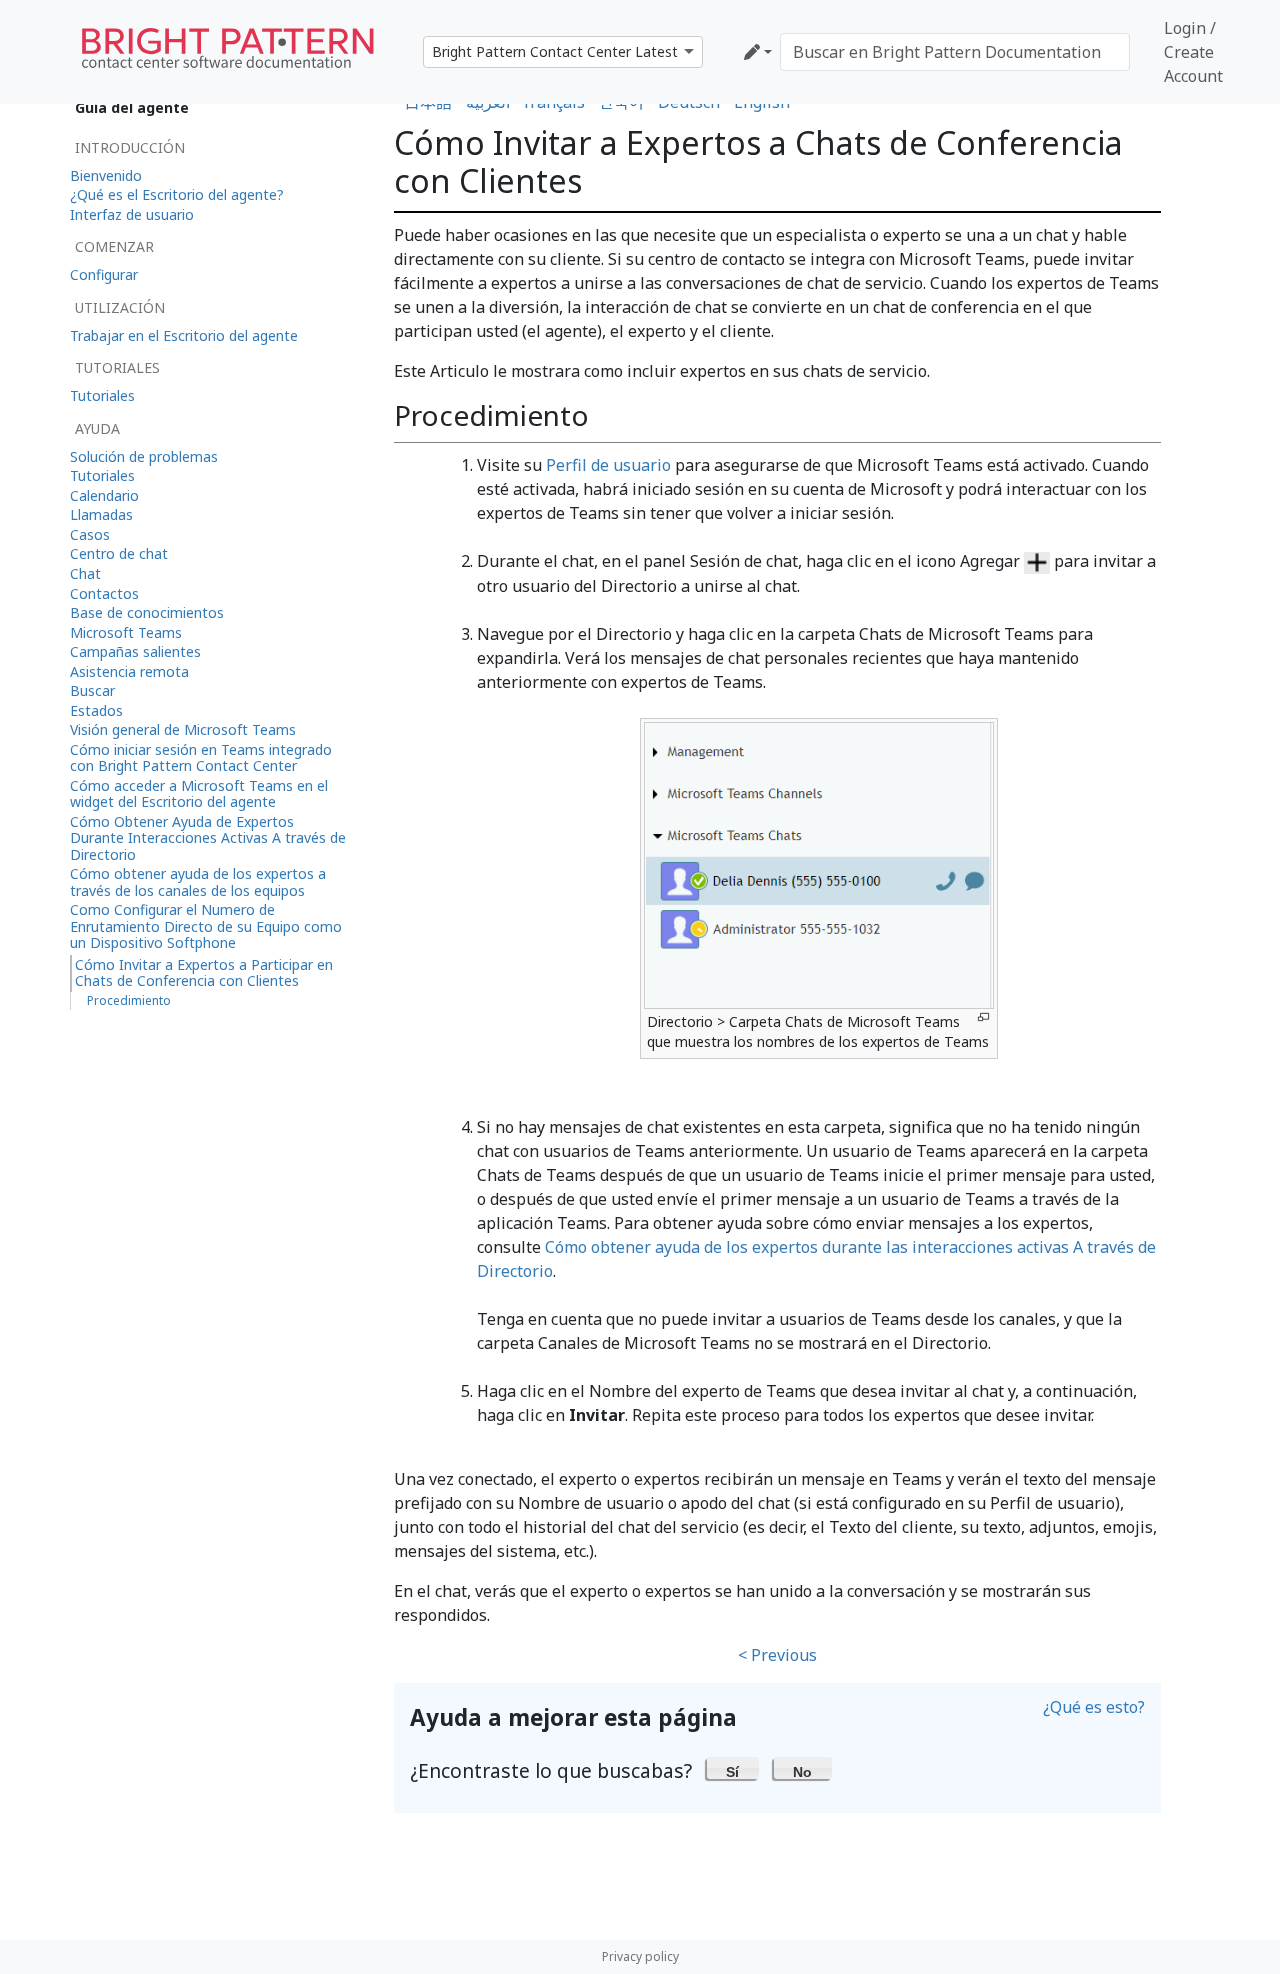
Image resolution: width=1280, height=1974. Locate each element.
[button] (733, 1768)
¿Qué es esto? (1094, 1707)
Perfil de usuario (608, 465)
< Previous (777, 1655)
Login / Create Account (1193, 52)
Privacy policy (640, 1956)
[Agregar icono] (1037, 561)
